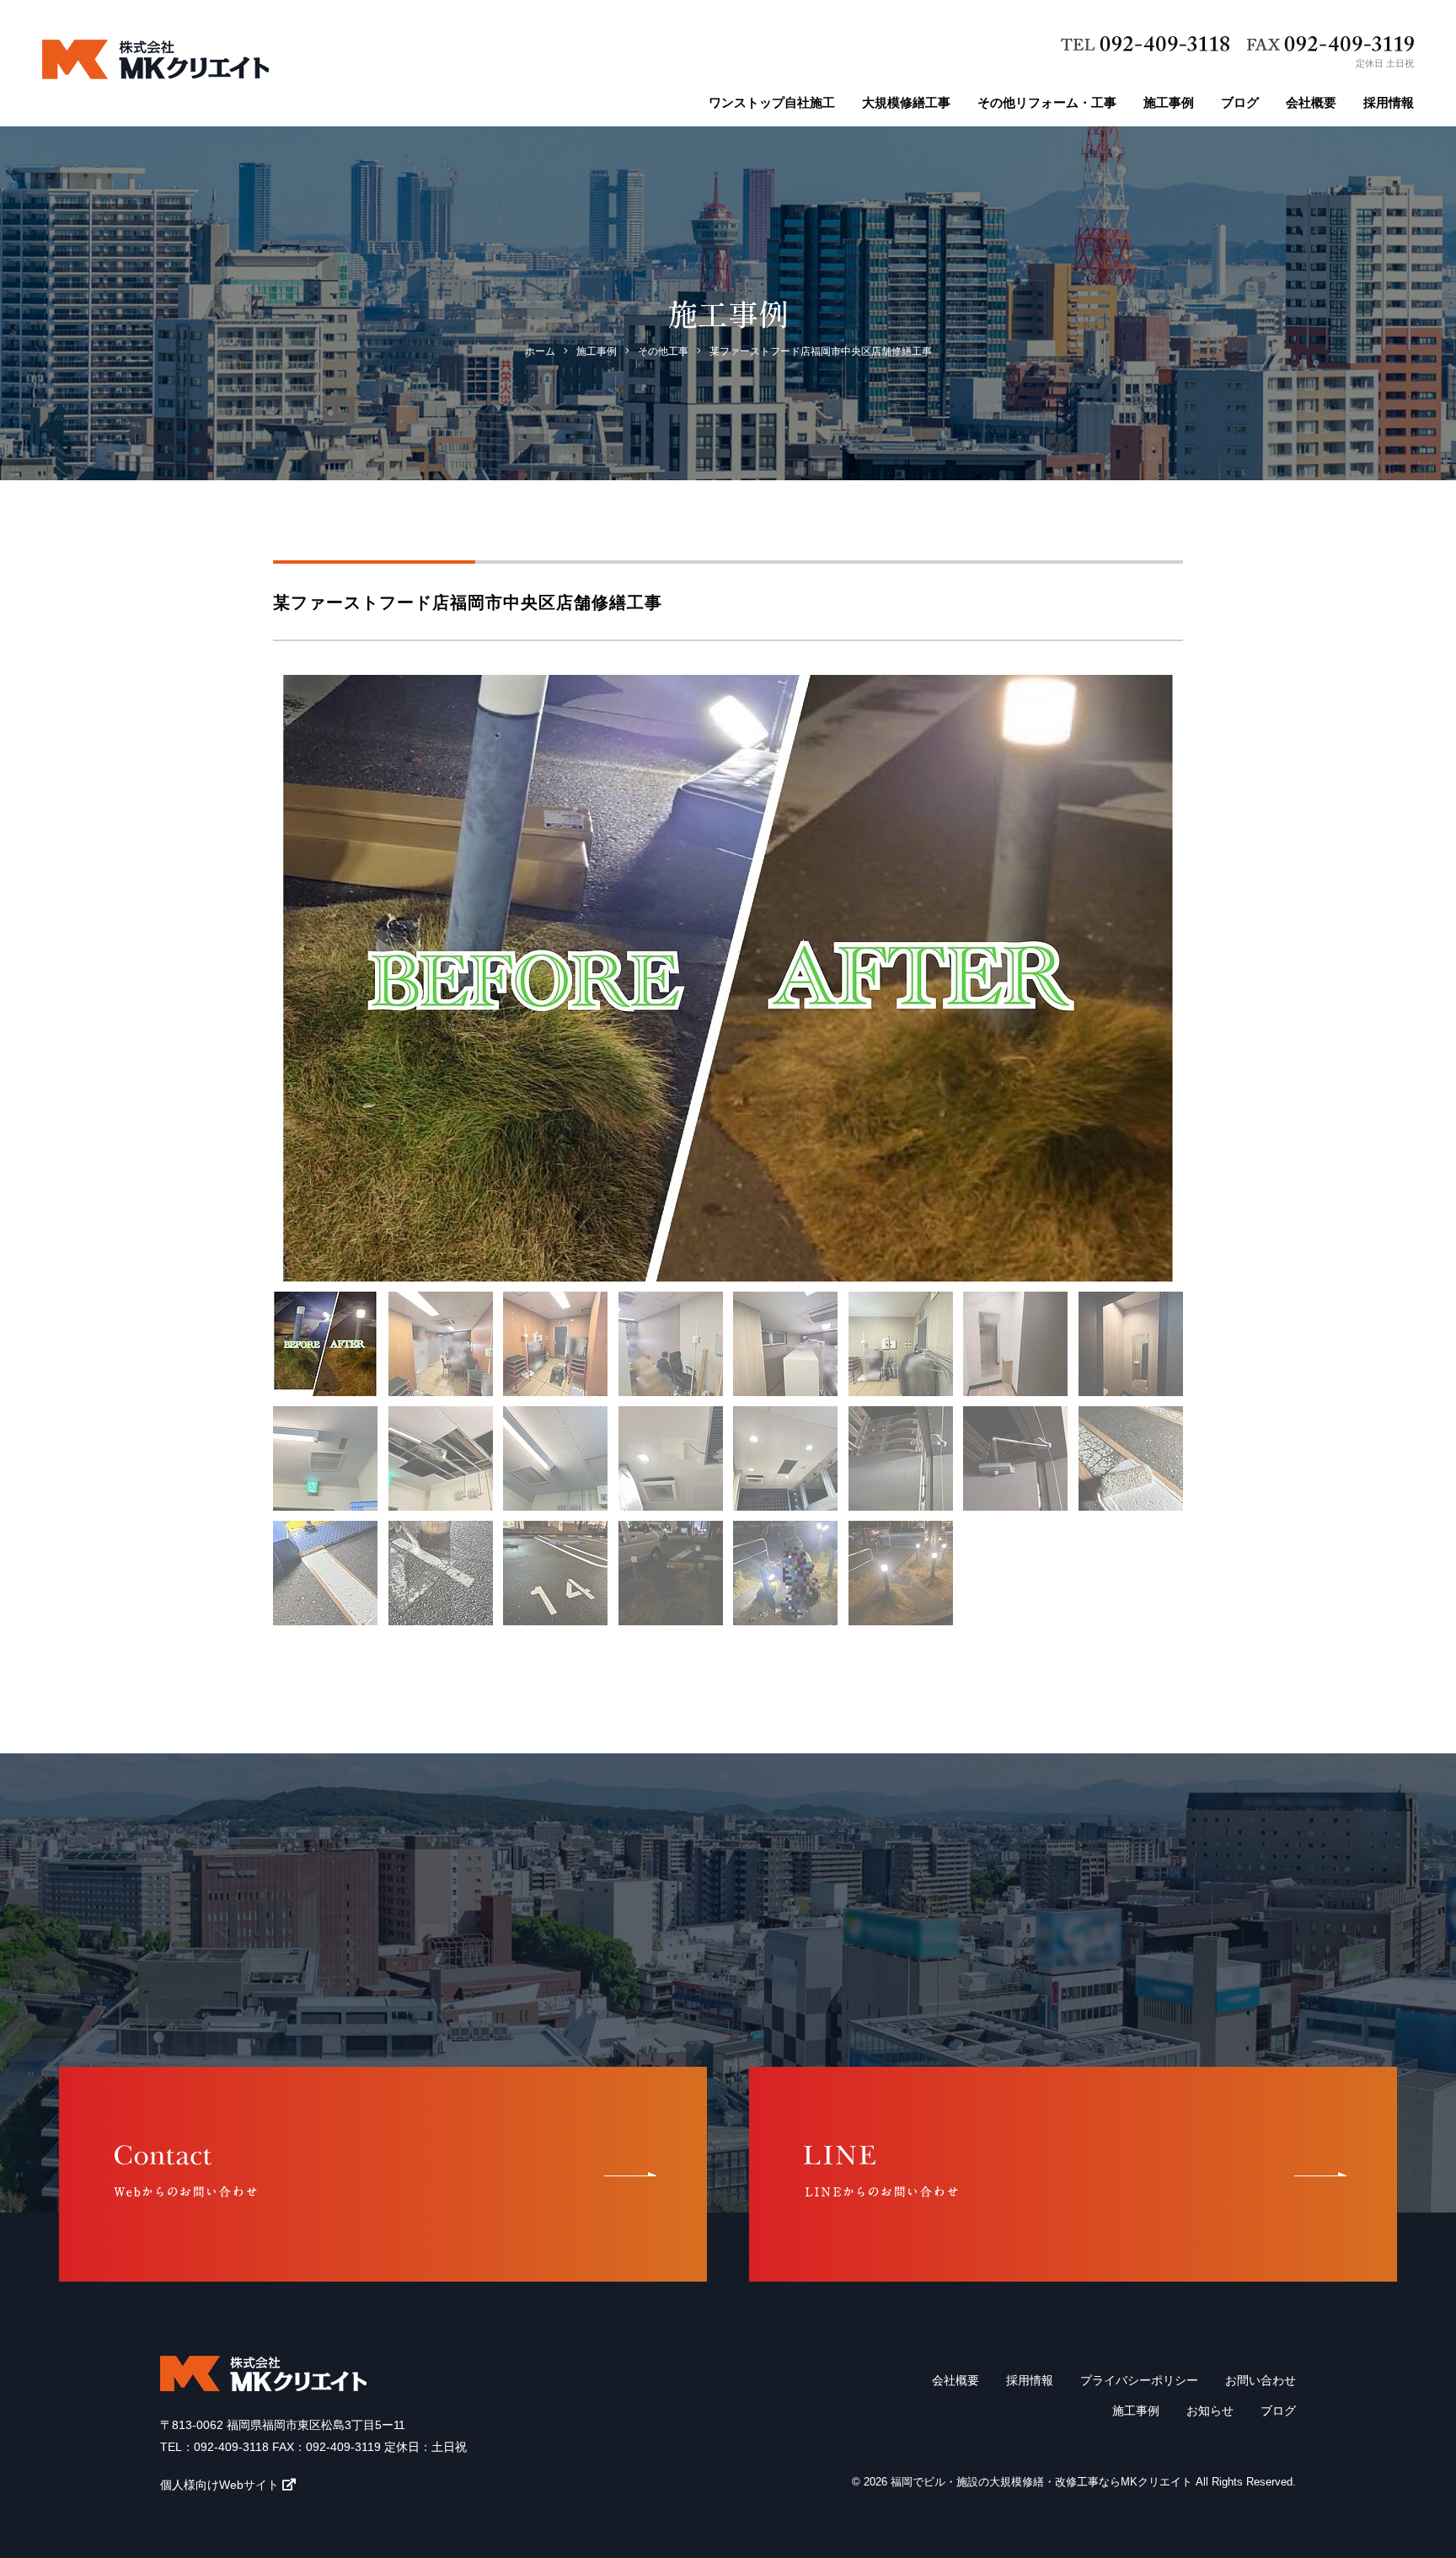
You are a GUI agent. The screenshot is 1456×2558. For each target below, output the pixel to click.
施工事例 (1169, 102)
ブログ (1240, 102)
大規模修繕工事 (906, 102)
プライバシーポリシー (1139, 2380)
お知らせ (1210, 2411)
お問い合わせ (1261, 2380)
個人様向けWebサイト (219, 2485)
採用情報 (1389, 102)
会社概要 (1311, 102)
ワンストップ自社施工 (772, 102)
